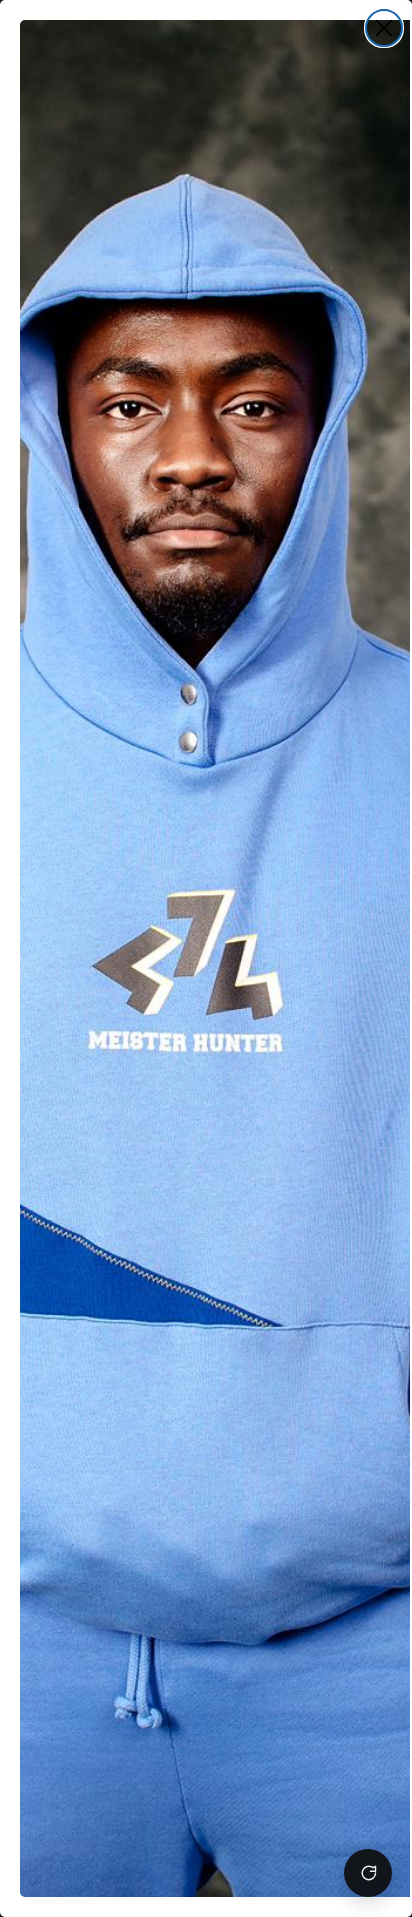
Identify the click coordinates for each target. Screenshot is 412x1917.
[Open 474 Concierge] (368, 1873)
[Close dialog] (384, 28)
